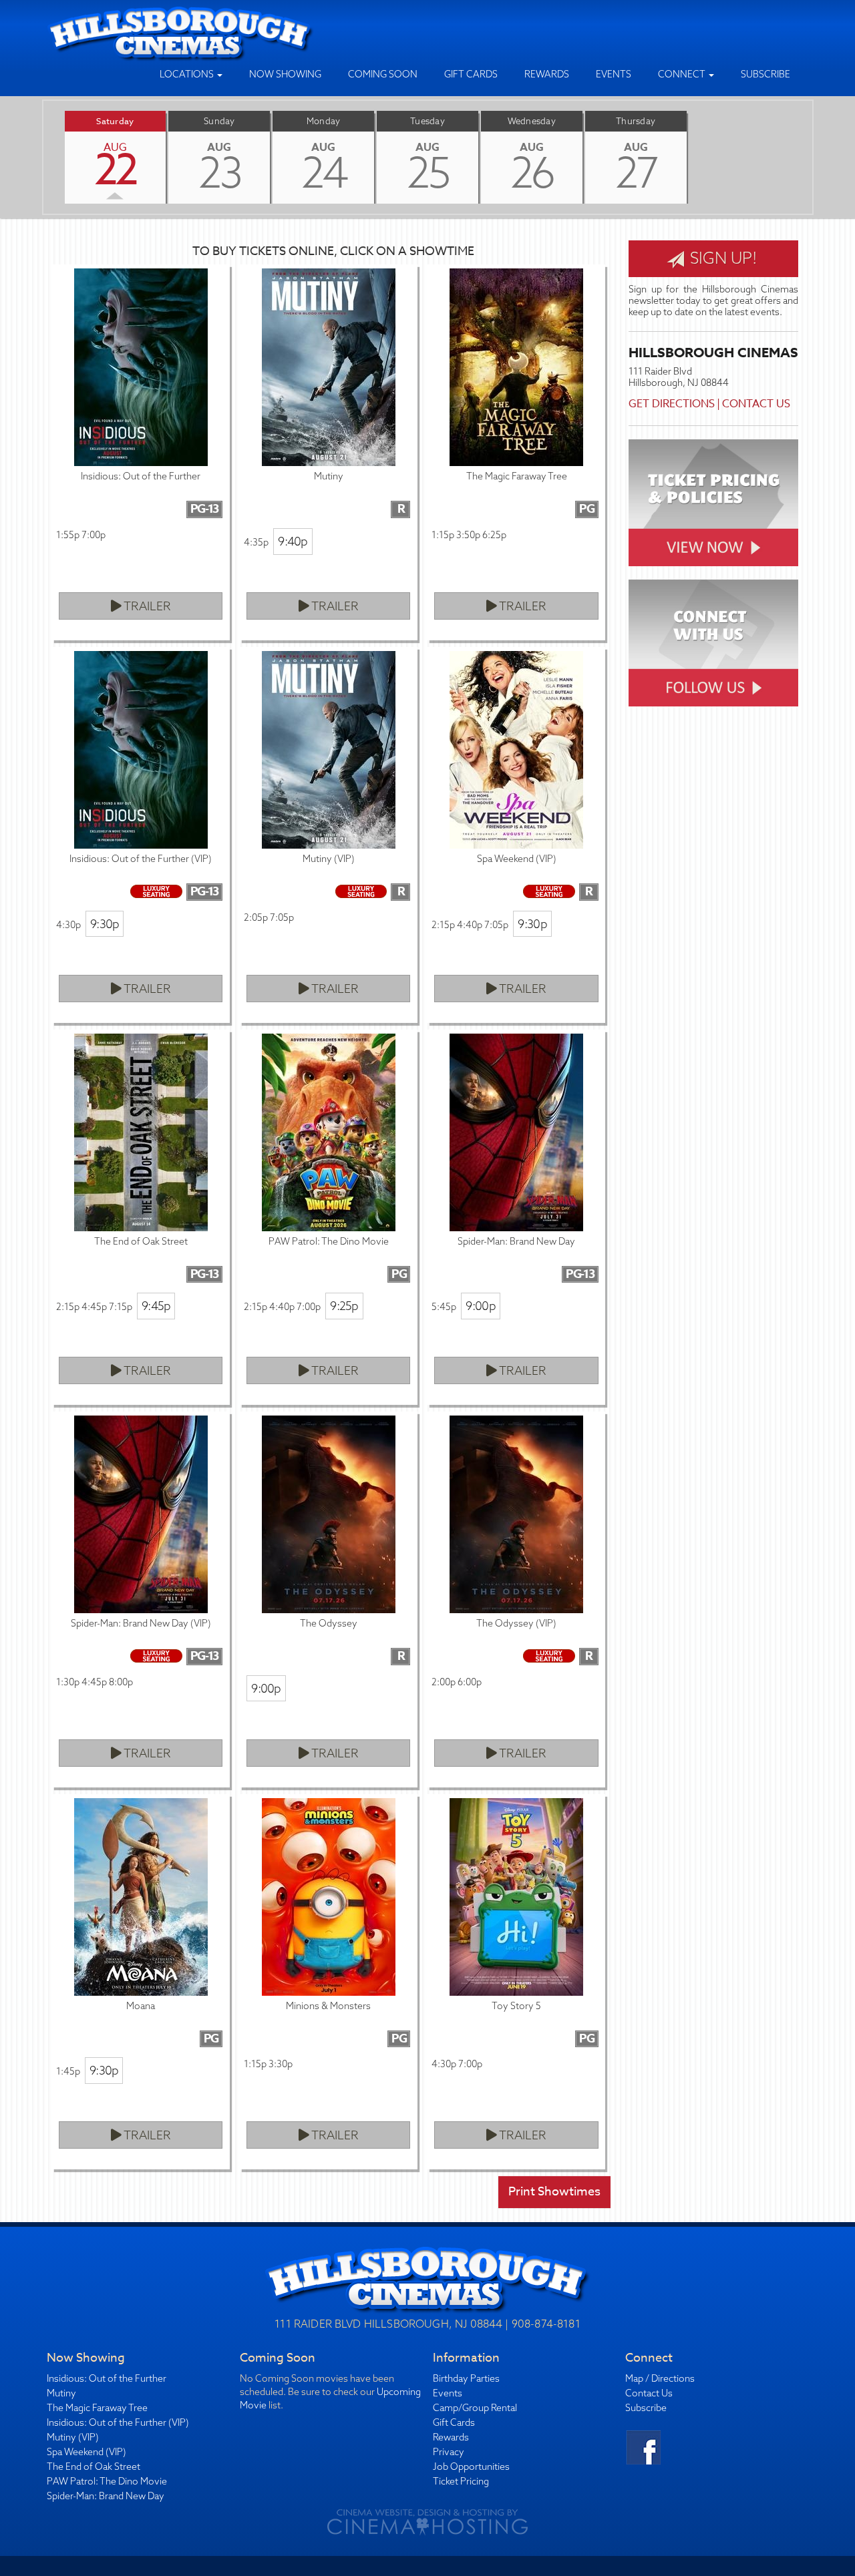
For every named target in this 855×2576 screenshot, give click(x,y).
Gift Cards (471, 74)
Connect (683, 74)
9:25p (344, 1306)
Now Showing (285, 74)
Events (614, 74)
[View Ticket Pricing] (713, 503)
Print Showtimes (554, 2192)
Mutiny (61, 2393)
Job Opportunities (471, 2466)
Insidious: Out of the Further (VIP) (118, 2422)
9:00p (480, 1306)
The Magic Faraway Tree (97, 2408)
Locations (188, 74)
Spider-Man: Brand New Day (106, 2496)
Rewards (547, 74)
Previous (43, 157)
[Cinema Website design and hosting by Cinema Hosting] (427, 2521)
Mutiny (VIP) (73, 2437)
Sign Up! (722, 258)
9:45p (156, 1306)
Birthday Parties (466, 2378)
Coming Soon (383, 74)
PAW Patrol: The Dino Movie (107, 2481)
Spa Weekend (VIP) (87, 2452)
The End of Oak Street (94, 2466)
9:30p (105, 924)
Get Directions (672, 404)
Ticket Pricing (461, 2481)
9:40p (293, 541)
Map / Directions (660, 2378)
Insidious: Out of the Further (107, 2378)
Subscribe (765, 74)
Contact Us (756, 404)
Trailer (146, 606)
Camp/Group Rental (475, 2408)
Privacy (449, 2452)
